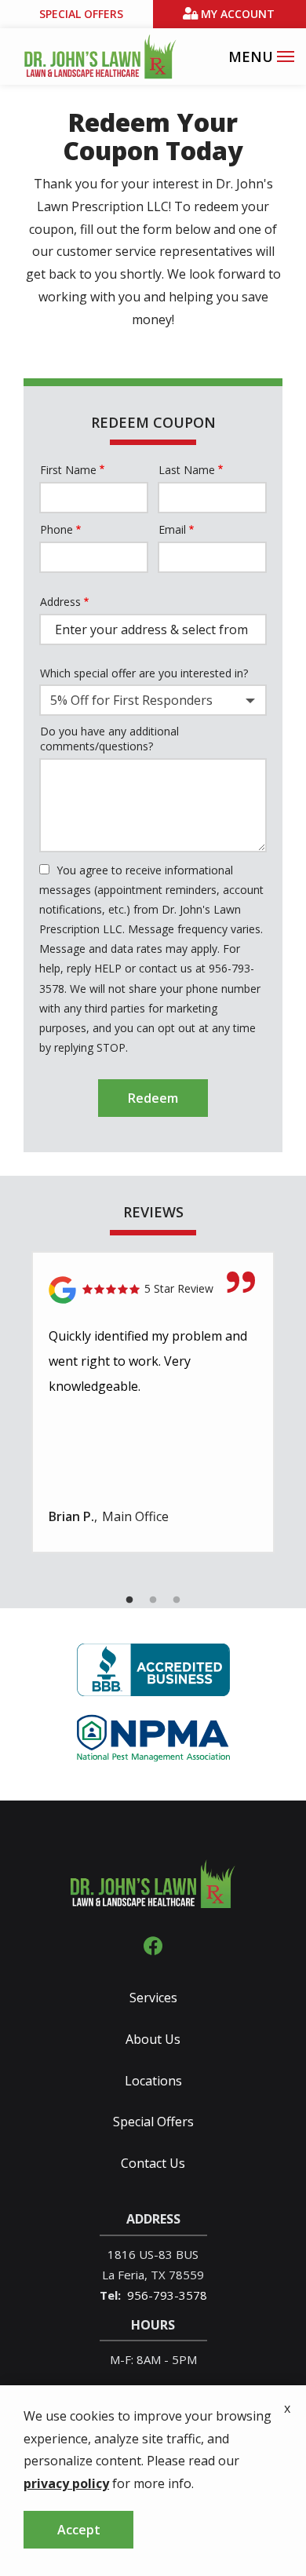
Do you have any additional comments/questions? (109, 739)
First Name (68, 470)
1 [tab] (129, 1600)
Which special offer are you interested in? (144, 673)
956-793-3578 (167, 2295)
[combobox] (153, 700)
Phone (56, 529)
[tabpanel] (153, 1402)
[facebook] (153, 1945)
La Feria (123, 2275)
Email (172, 529)
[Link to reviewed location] (153, 1290)
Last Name (187, 470)
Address (60, 602)
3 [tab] (177, 1600)
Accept (79, 2530)
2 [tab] (153, 1600)
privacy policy (66, 2483)
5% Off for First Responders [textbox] (131, 700)
